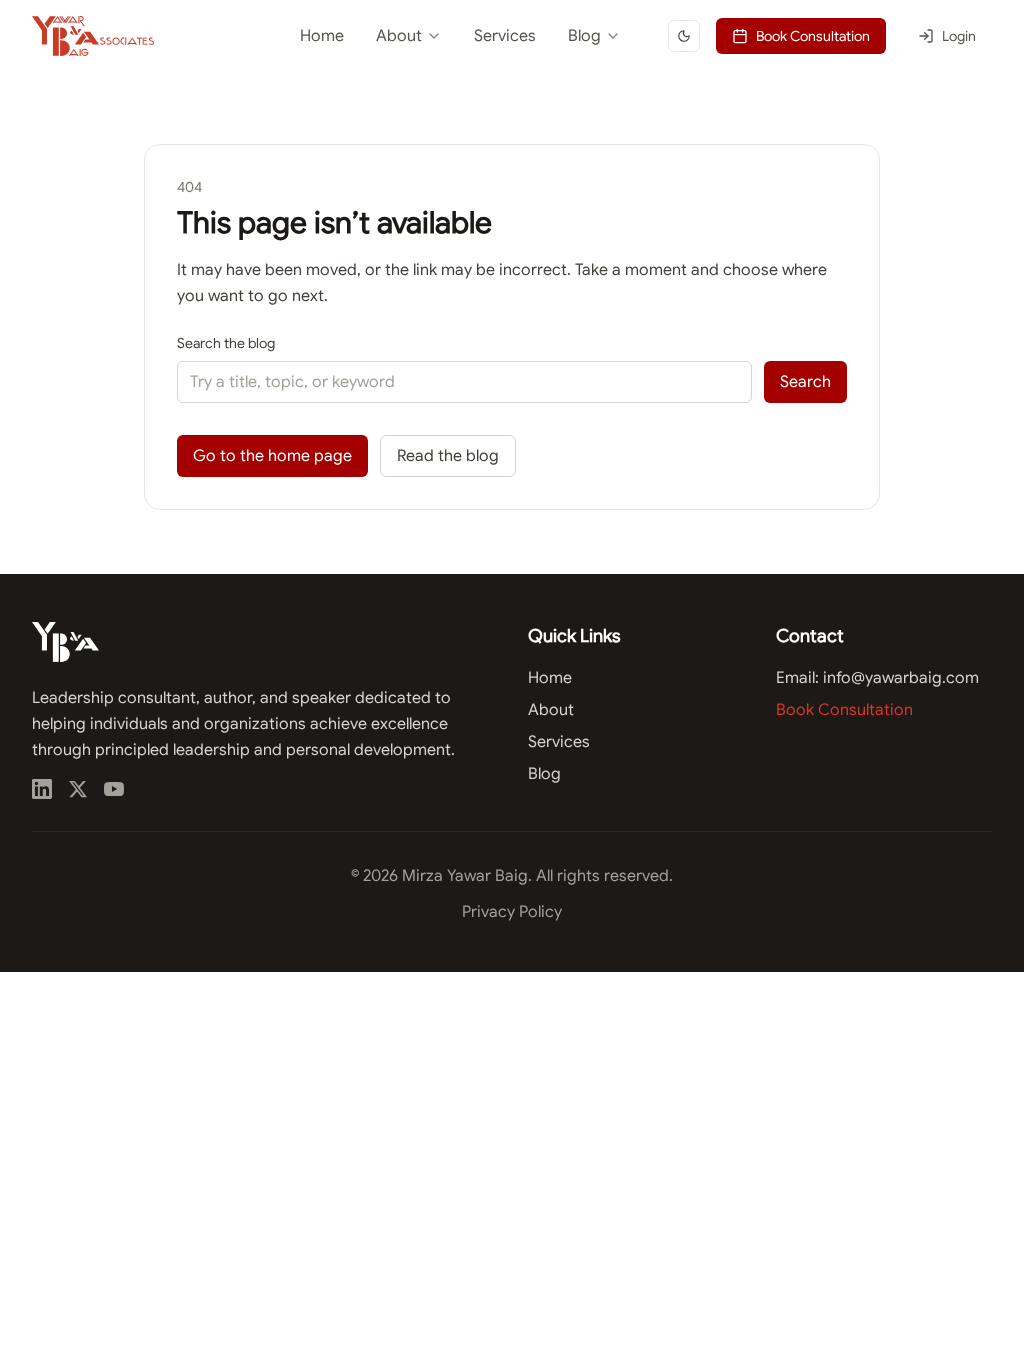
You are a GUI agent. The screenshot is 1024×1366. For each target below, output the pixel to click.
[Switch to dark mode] (684, 36)
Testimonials (364, 86)
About (399, 36)
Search (805, 382)
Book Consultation (813, 36)
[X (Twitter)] (78, 789)
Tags (524, 122)
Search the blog (226, 343)
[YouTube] (114, 789)
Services (505, 36)
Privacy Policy (512, 912)
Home (322, 36)
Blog (584, 36)
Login (959, 36)
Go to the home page (272, 456)
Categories (544, 86)
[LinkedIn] (42, 789)
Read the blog (448, 456)
